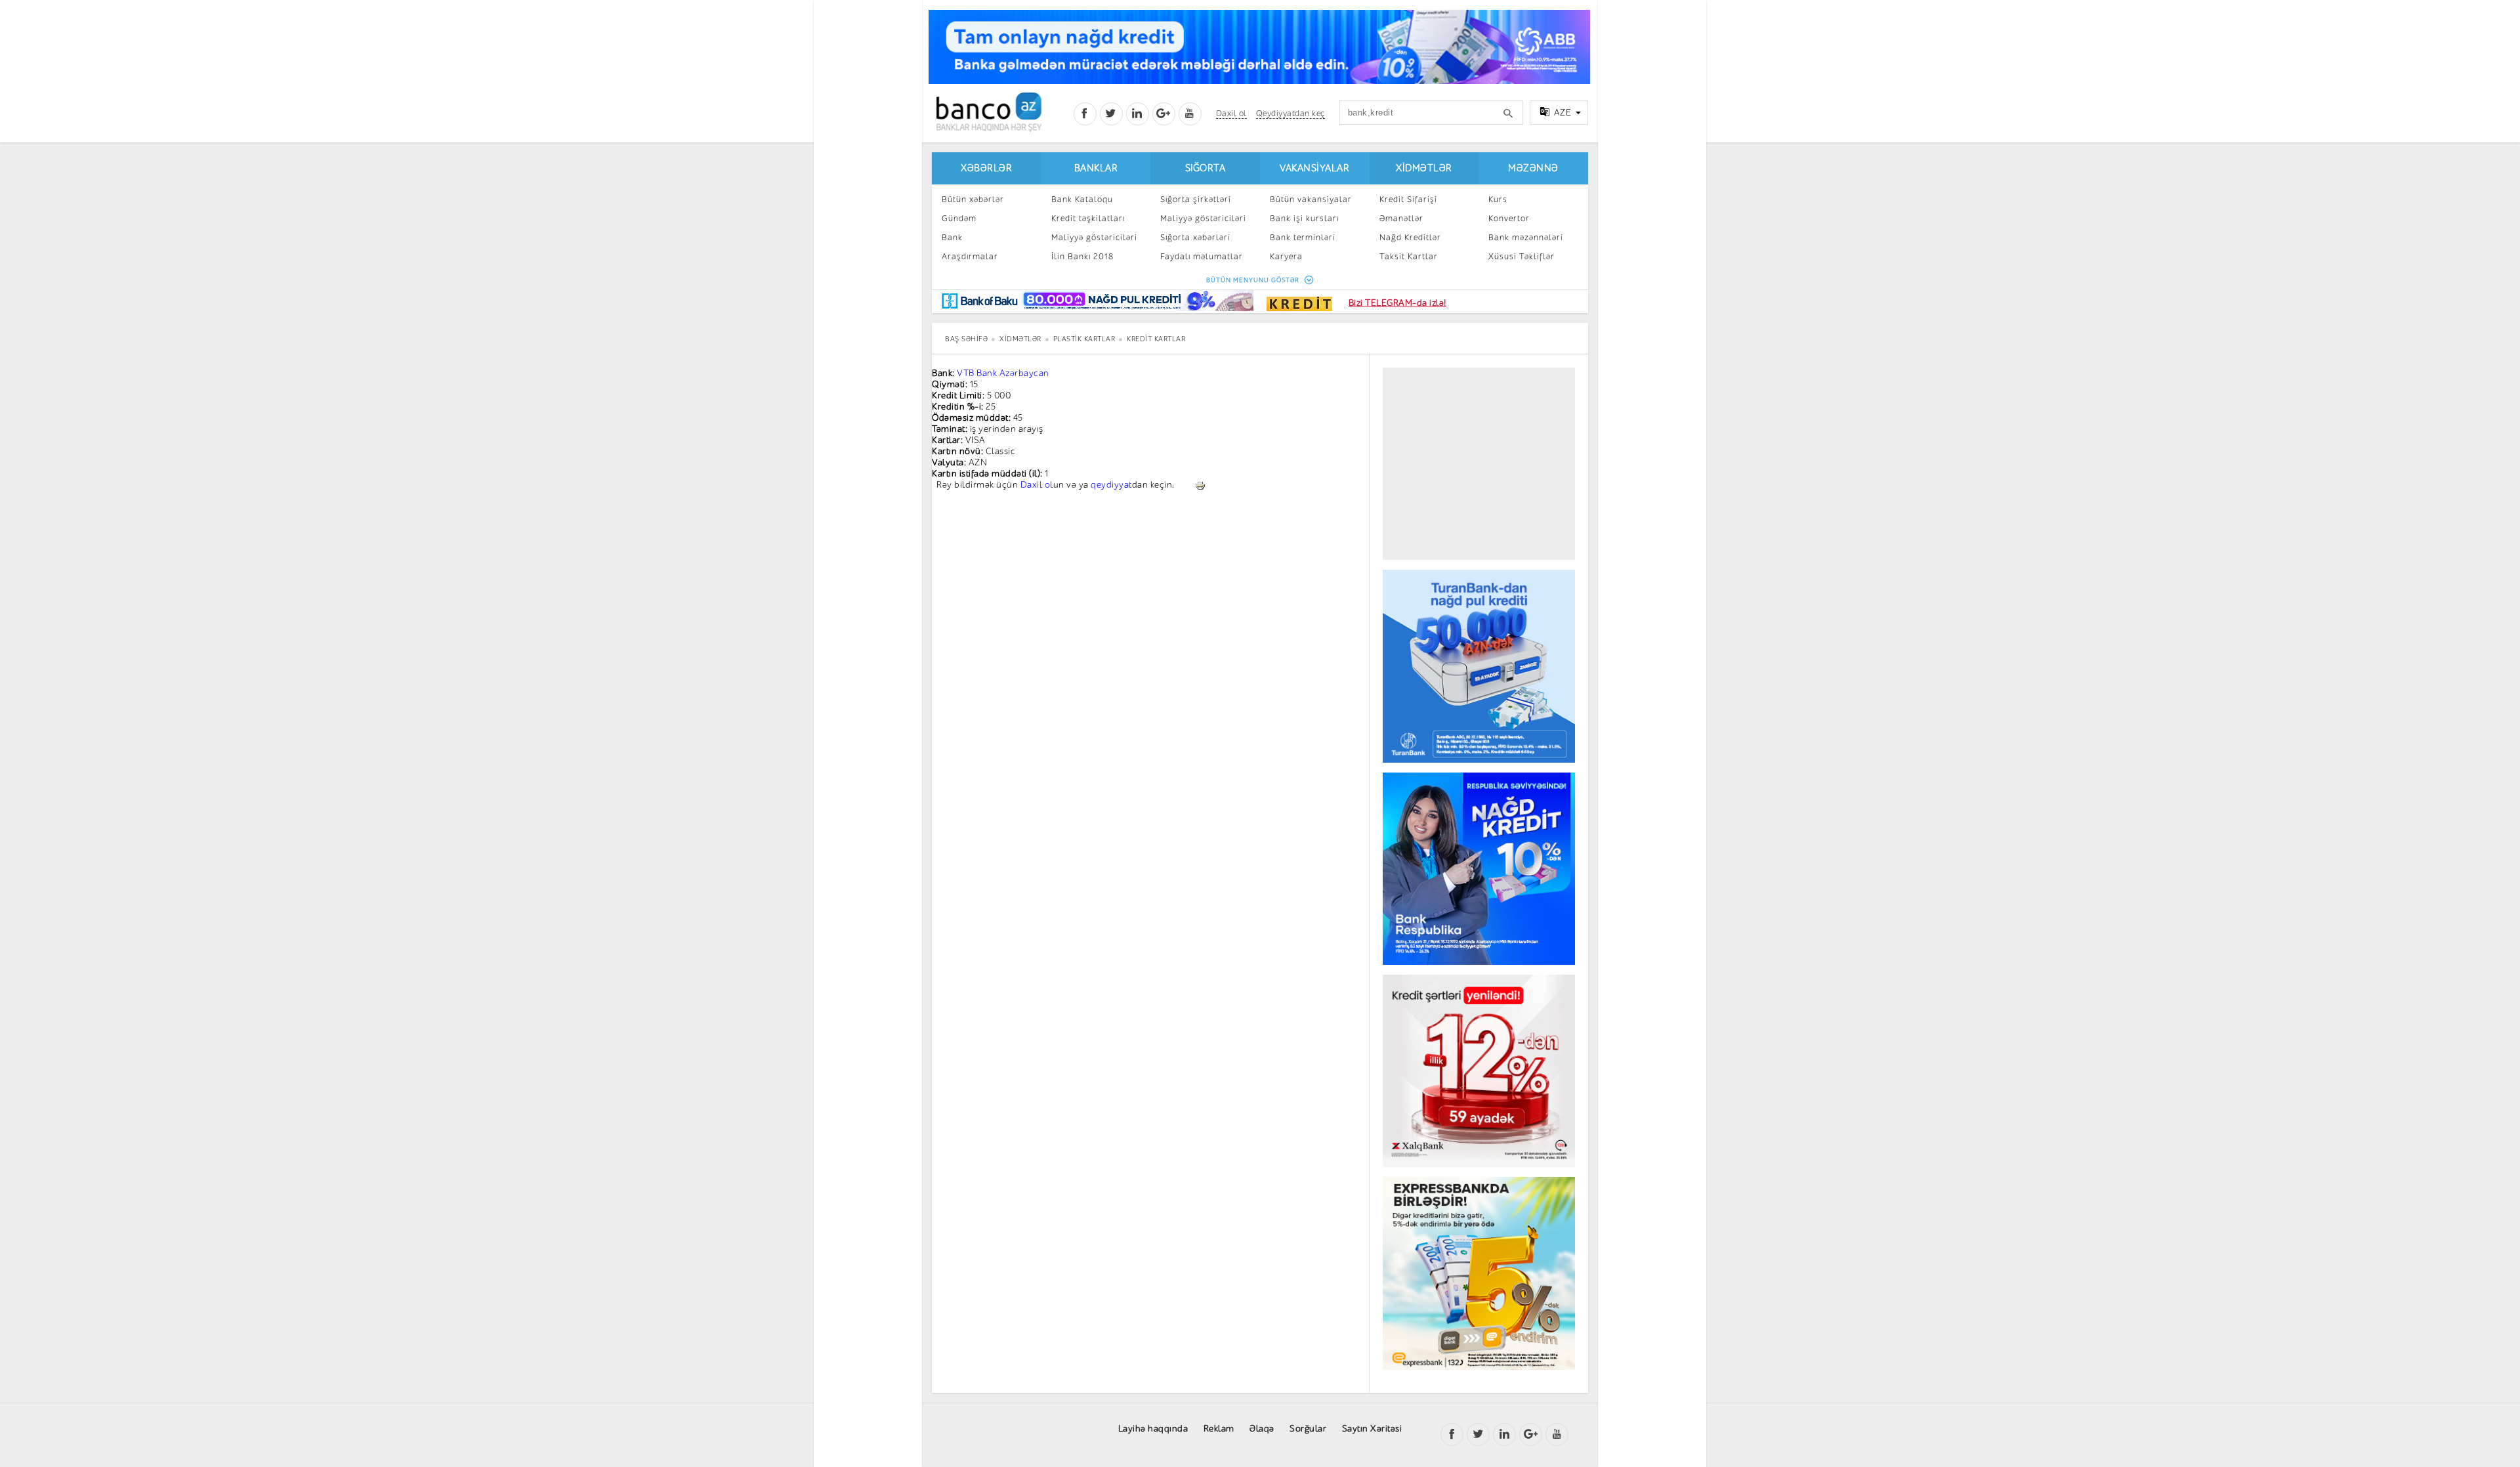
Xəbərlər (986, 168)
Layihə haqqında (1153, 1429)
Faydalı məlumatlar (1202, 256)
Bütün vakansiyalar (1311, 199)
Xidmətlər (1424, 168)
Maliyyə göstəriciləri (1094, 237)
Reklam (1219, 1429)
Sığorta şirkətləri (1196, 199)
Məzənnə (1533, 168)
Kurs (1498, 199)
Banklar (1096, 168)
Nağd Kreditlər (1410, 237)
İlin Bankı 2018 (1082, 256)
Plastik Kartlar (1084, 339)
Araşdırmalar (970, 256)
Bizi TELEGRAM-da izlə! (1397, 303)
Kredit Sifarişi (1408, 199)
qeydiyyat (1111, 485)
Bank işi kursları (1304, 218)
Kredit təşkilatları (1088, 218)
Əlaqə (1262, 1429)
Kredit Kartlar (1156, 339)
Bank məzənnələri (1526, 237)
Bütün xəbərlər (973, 199)
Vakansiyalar (1314, 168)
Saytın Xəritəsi (1372, 1429)
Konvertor (1509, 218)
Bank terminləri (1303, 237)
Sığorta (1206, 168)
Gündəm (959, 218)
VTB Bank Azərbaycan (1003, 373)
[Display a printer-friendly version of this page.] (1200, 485)
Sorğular (1308, 1429)
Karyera (1286, 256)
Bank (952, 237)
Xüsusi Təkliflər (1522, 256)
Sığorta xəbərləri (1195, 237)
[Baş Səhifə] (989, 112)
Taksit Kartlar (1409, 256)
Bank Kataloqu (1082, 199)
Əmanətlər (1401, 218)
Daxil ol (1037, 485)
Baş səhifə (966, 339)
